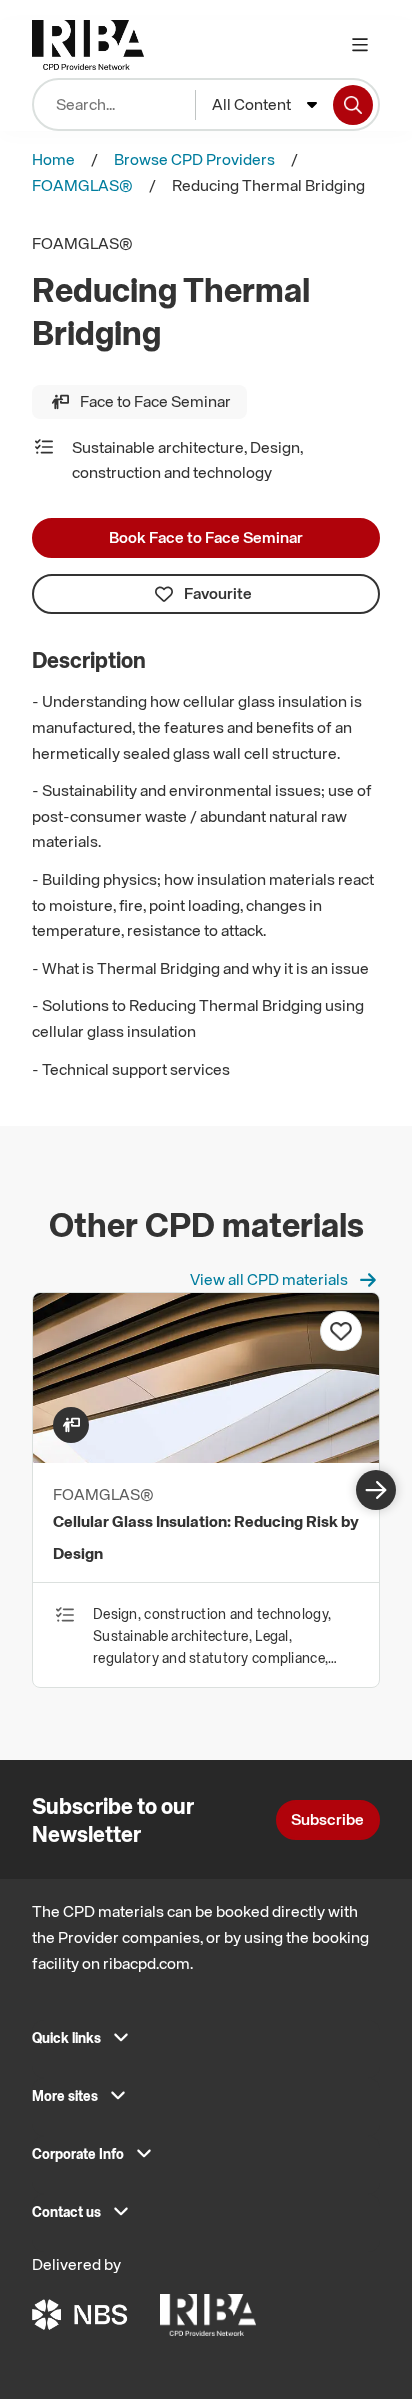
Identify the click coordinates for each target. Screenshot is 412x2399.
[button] (206, 2044)
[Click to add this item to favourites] (341, 1331)
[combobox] (264, 105)
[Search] (353, 105)
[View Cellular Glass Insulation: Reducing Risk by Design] (206, 1457)
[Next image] (376, 1490)
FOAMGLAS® (82, 185)
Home (53, 159)
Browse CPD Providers (194, 159)
